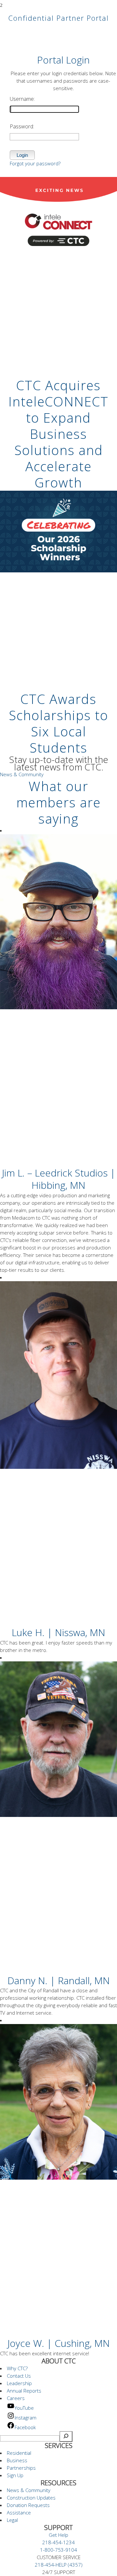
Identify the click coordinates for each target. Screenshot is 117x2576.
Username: (22, 99)
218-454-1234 (58, 2542)
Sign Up (15, 2475)
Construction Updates (31, 2498)
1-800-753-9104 (58, 2550)
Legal (12, 2520)
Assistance (19, 2512)
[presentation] (58, 257)
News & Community (22, 774)
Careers (16, 2398)
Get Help (58, 2535)
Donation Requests (28, 2505)
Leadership (19, 2383)
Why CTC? (17, 2368)
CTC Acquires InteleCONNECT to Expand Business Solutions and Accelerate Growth (58, 434)
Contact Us (19, 2376)
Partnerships (21, 2468)
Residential (19, 2453)
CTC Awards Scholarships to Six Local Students (58, 723)
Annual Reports (24, 2391)
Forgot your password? (35, 163)
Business (17, 2460)
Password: (22, 126)
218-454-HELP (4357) (59, 2565)
